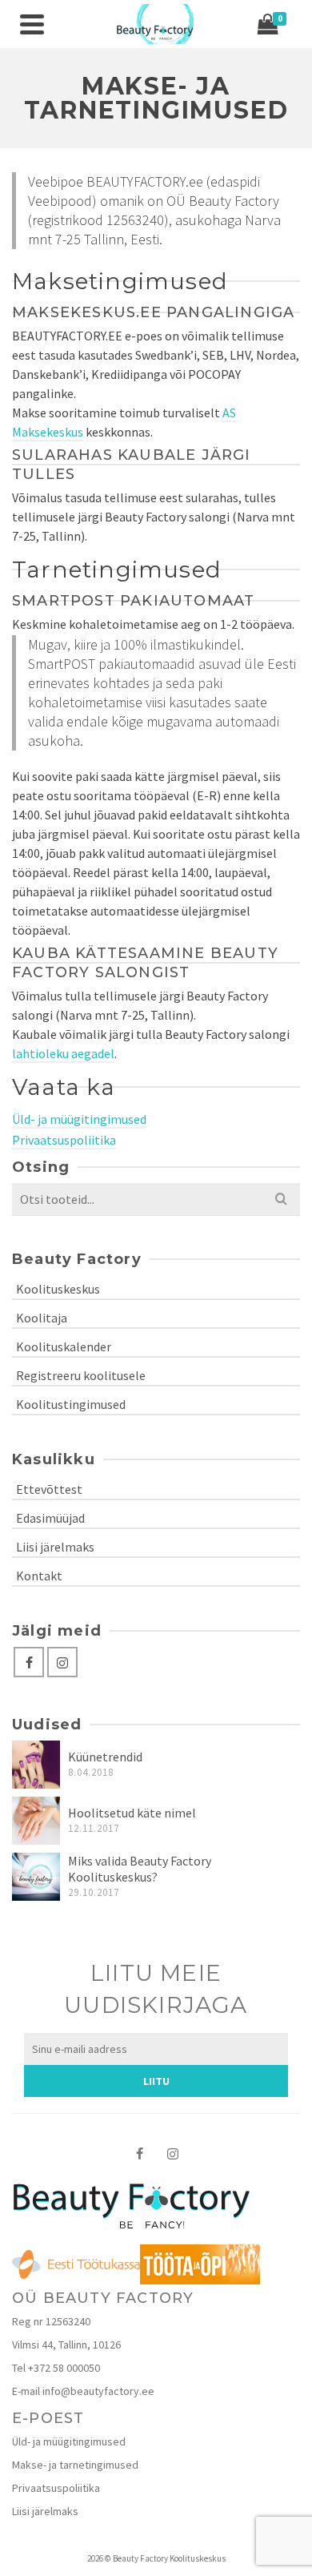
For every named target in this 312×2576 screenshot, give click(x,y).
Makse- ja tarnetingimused (75, 2465)
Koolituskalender (64, 1346)
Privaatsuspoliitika (64, 1140)
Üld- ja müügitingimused (79, 1119)
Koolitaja (42, 1318)
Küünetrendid (105, 1757)
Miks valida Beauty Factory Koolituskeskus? (140, 1869)
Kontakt (39, 1576)
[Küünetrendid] (36, 1765)
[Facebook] (29, 1662)
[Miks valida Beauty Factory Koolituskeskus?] (36, 1877)
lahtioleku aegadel (63, 1053)
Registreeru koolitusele (81, 1375)
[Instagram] (62, 1662)
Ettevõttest (49, 1489)
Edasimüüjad (50, 1518)
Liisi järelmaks (55, 1547)
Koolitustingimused (71, 1404)
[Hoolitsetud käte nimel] (36, 1821)
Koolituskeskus (58, 1289)
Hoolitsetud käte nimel (132, 1813)
